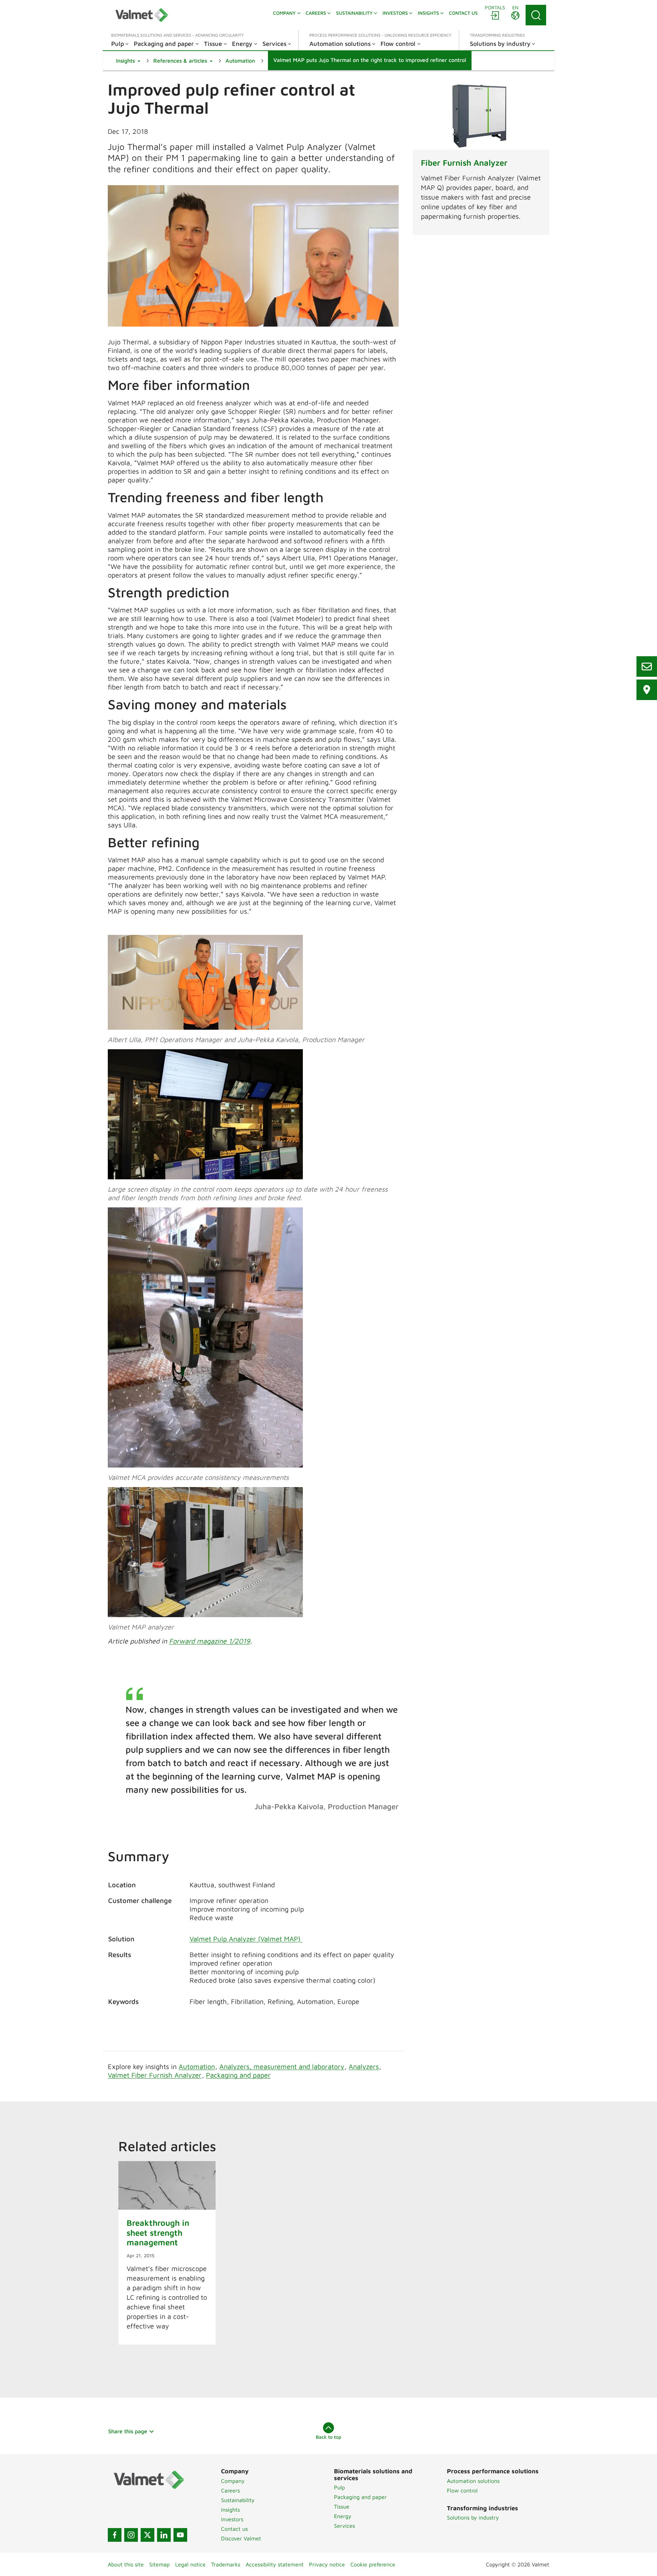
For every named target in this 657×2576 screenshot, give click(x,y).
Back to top (328, 2437)
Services (344, 2526)
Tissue (342, 2507)
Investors (232, 2519)
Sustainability (238, 2500)
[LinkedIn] (164, 2535)
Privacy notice (327, 2564)
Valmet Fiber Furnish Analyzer (155, 2075)
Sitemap (159, 2564)
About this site (126, 2564)
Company (233, 2481)
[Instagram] (131, 2535)
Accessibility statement (275, 2564)
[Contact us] (647, 667)
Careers (230, 2490)
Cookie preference (373, 2564)
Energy (343, 2516)
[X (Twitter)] (147, 2535)
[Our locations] (647, 690)
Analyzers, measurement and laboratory (282, 2066)
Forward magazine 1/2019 (210, 1641)
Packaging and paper (238, 2075)
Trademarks (226, 2564)
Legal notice (190, 2564)
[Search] (536, 15)
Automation (197, 2066)
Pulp (339, 2487)
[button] (128, 61)
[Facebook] (115, 2535)
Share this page (128, 2431)
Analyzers (364, 2066)
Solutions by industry (473, 2517)
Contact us (234, 2529)
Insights (230, 2510)
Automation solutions (473, 2481)
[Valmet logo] (142, 15)
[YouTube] (180, 2535)
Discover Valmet (241, 2538)
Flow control (462, 2490)
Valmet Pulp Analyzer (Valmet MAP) (246, 1939)
